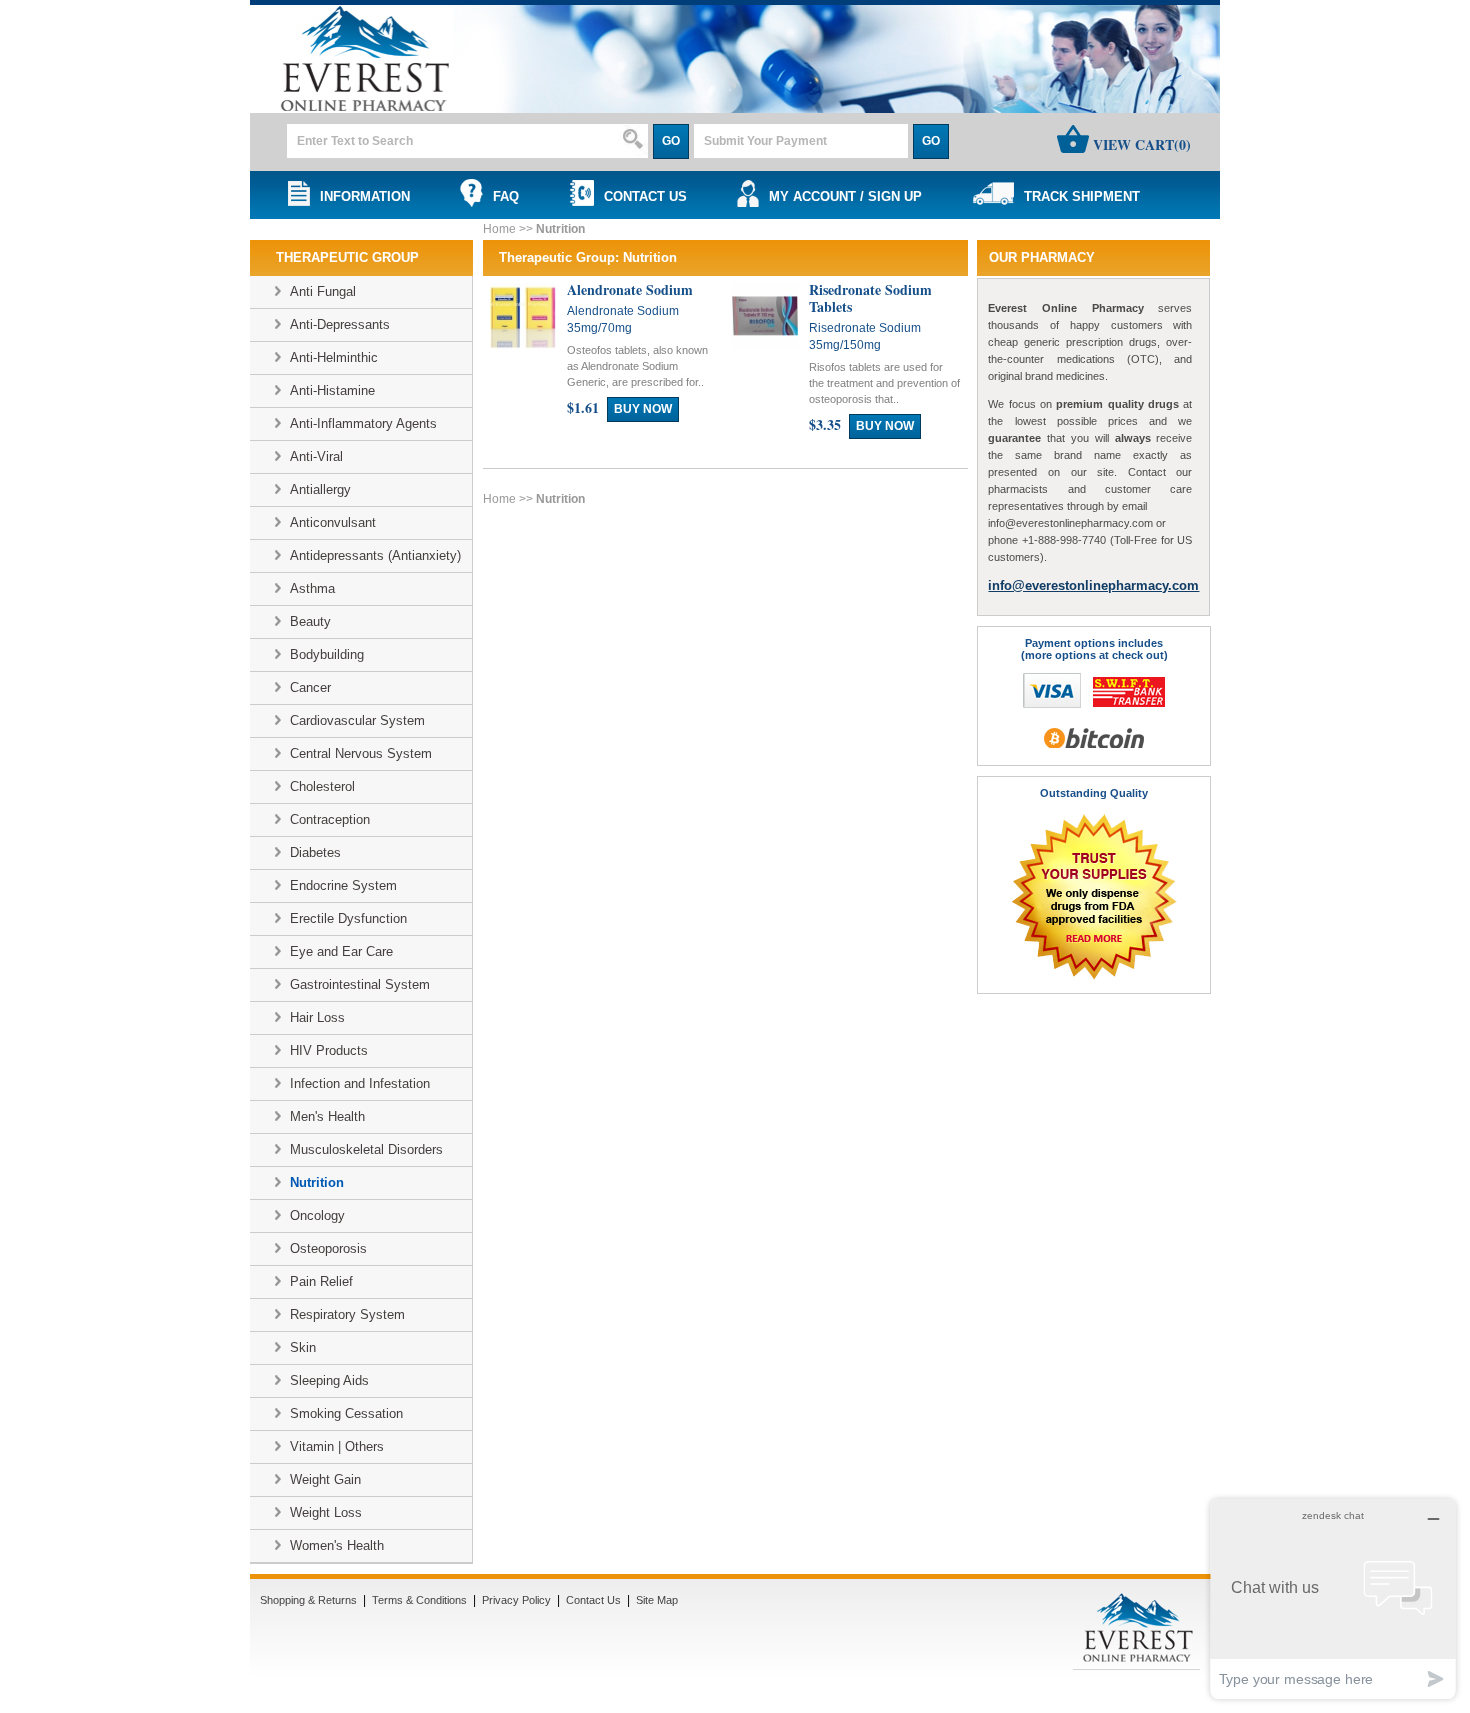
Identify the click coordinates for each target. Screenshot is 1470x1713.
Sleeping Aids (329, 1380)
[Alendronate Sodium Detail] (523, 344)
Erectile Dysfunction (348, 918)
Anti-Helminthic (334, 357)
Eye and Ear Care (341, 951)
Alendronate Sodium (630, 289)
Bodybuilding (327, 654)
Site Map (657, 1600)
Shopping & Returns (308, 1600)
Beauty (310, 621)
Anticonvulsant (333, 522)
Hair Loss (317, 1017)
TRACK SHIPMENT (1078, 196)
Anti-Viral (316, 456)
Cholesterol (322, 786)
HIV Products (329, 1050)
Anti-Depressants (340, 324)
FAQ (502, 196)
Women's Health (337, 1545)
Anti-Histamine (332, 390)
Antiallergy (320, 489)
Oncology (317, 1215)
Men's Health (327, 1116)
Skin (303, 1347)
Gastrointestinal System (360, 984)
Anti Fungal (323, 291)
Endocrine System (343, 885)
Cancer (310, 687)
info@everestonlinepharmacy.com (1093, 585)
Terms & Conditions (419, 1600)
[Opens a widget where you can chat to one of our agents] (1333, 1598)
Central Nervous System (361, 753)
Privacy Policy (516, 1600)
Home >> (509, 229)
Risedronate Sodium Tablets (870, 298)
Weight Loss (326, 1512)
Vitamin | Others (337, 1446)
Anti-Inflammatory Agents (363, 423)
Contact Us (593, 1600)
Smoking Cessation (346, 1413)
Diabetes (315, 852)
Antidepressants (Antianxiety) (375, 555)
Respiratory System (347, 1314)
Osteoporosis (328, 1248)
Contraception (330, 819)
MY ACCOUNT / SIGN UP (841, 196)
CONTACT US (641, 196)
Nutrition (317, 1182)
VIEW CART (1140, 144)
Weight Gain (325, 1479)
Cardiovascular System (357, 720)
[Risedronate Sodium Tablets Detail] (765, 344)
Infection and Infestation (360, 1083)
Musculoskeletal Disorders (366, 1149)
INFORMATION (361, 196)
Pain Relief (321, 1281)
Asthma (312, 588)
